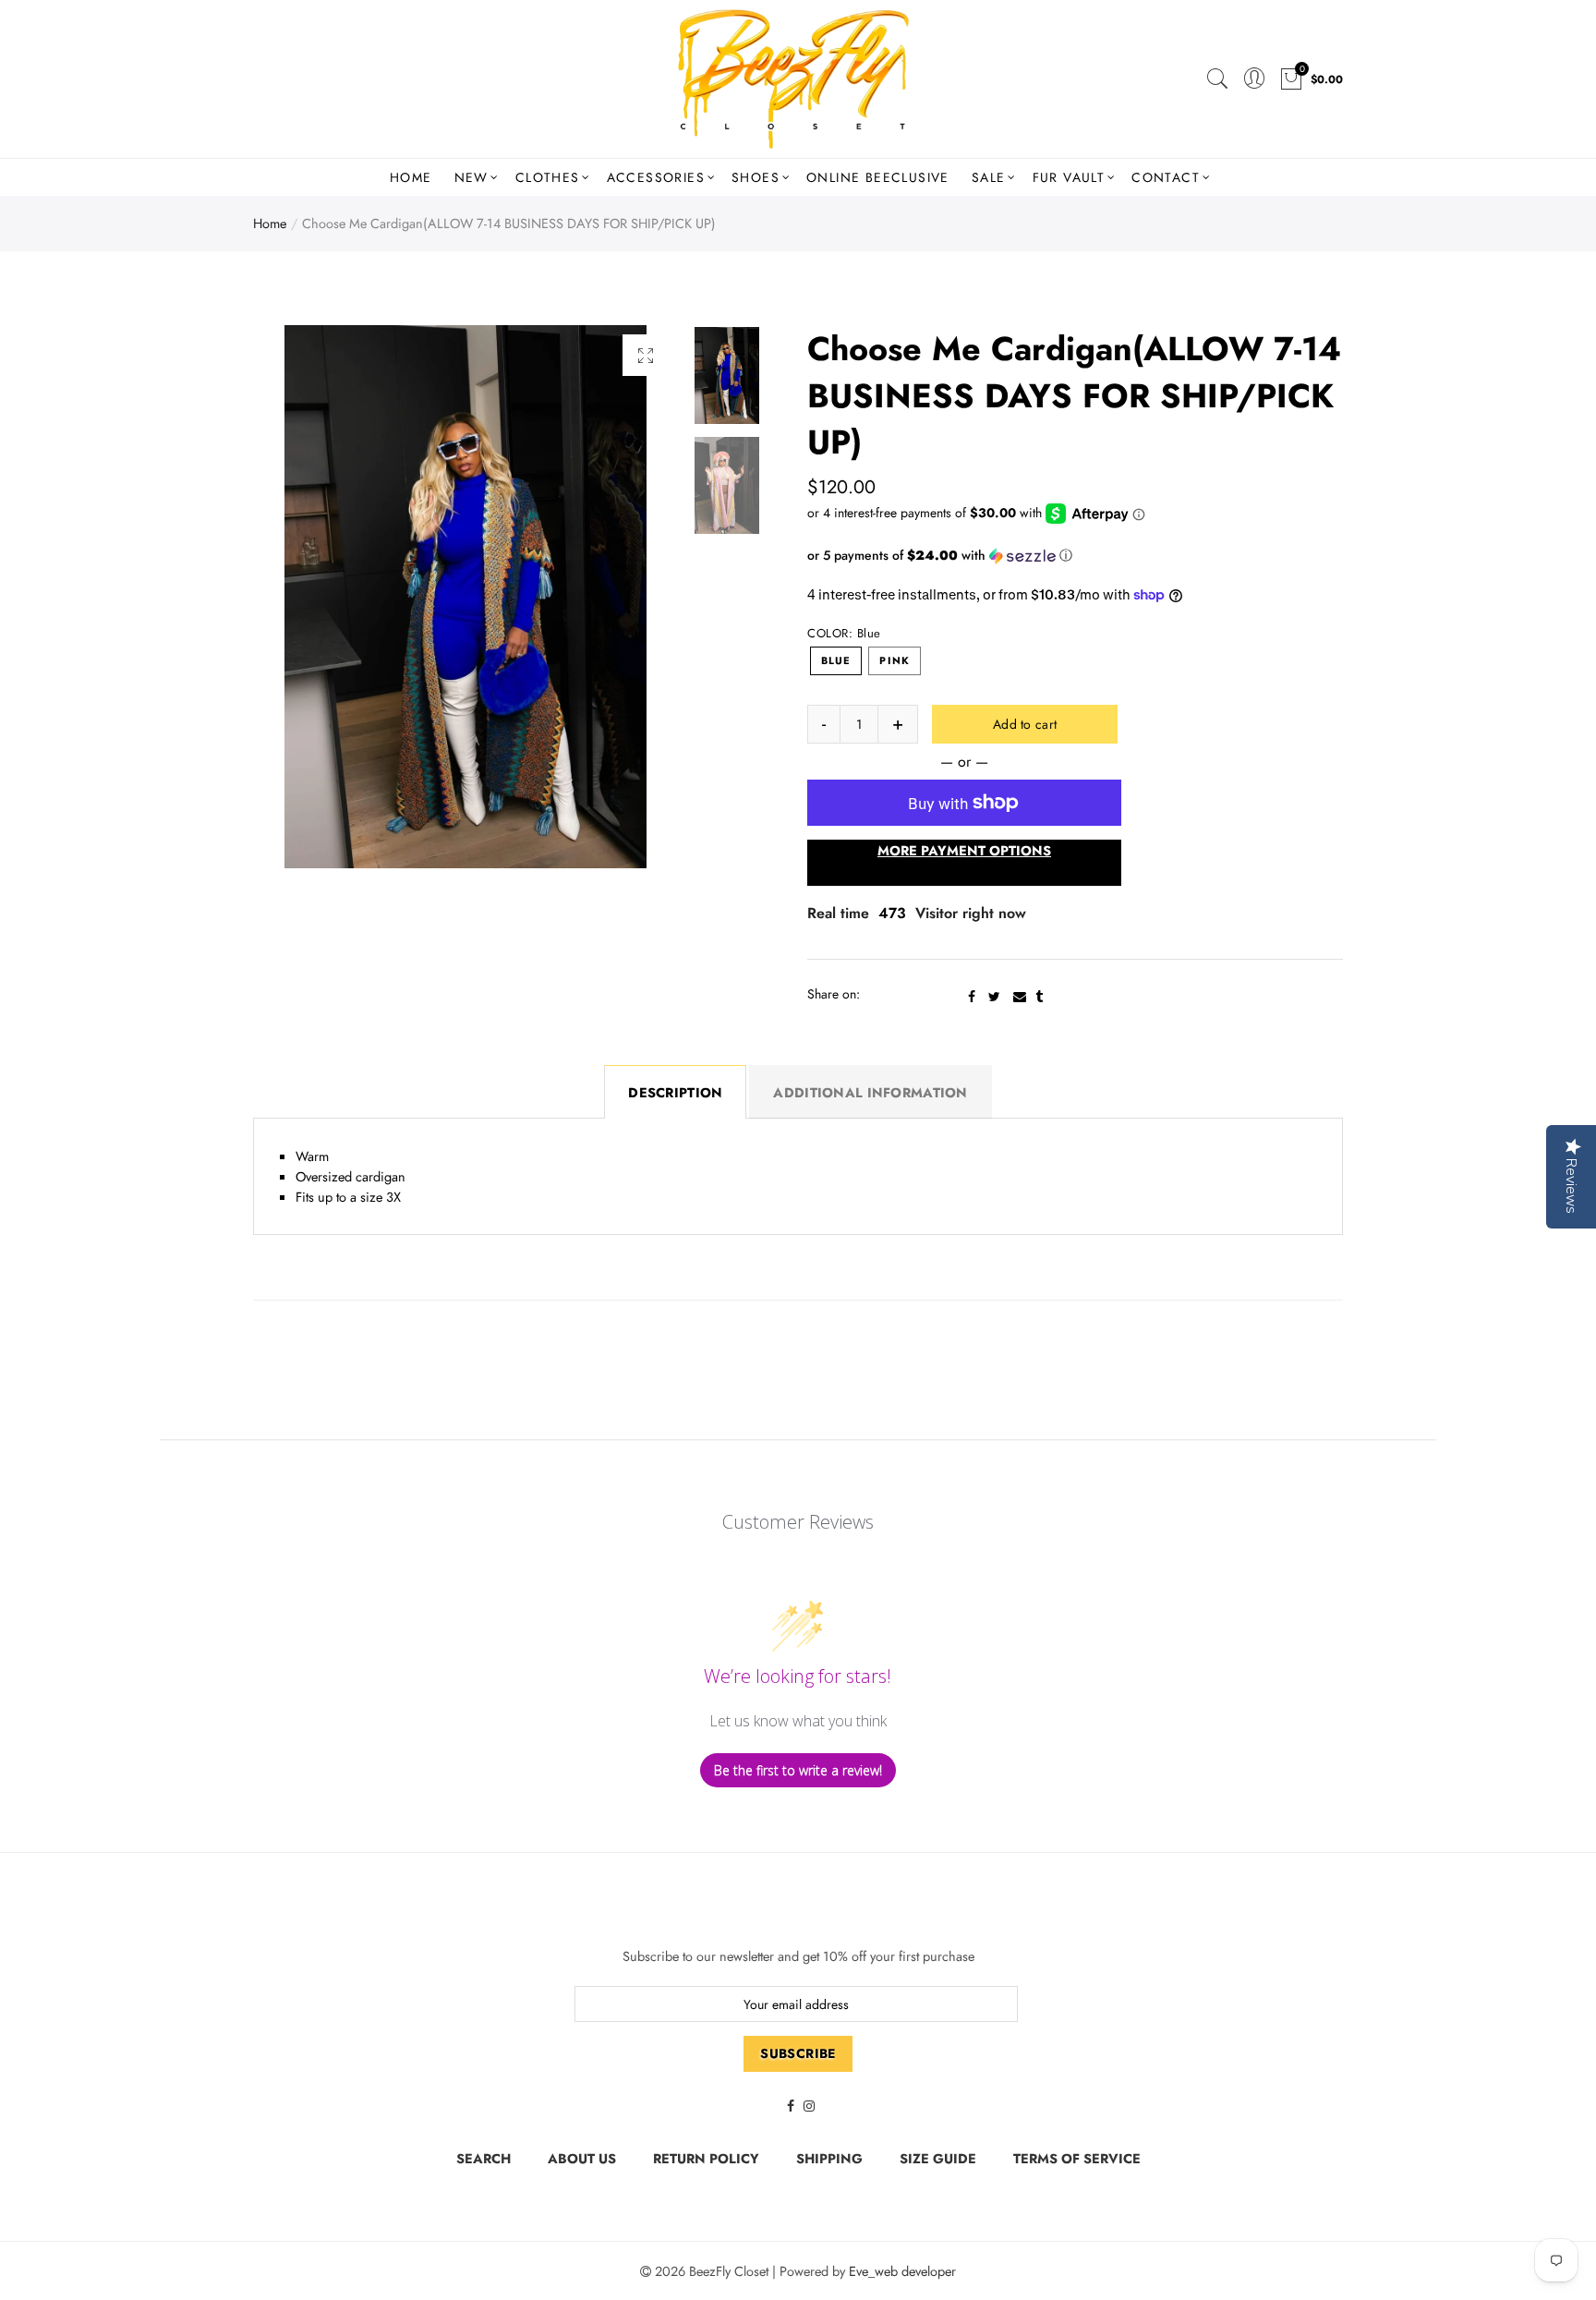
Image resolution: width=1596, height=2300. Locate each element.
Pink (894, 660)
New (472, 177)
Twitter (994, 997)
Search (484, 2158)
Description (675, 1092)
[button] (1075, 555)
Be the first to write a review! (798, 1770)
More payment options (964, 850)
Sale (989, 177)
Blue (836, 660)
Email (1020, 997)
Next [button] (629, 597)
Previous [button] (302, 597)
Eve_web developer (902, 2271)
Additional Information (870, 1092)
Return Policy (706, 2158)
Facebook (972, 997)
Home (411, 177)
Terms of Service (1077, 2158)
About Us (582, 2158)
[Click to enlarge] (646, 355)
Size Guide (938, 2158)
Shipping (829, 2158)
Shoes (756, 177)
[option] (465, 597)
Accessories (656, 177)
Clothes (548, 177)
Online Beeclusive (878, 177)
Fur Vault (1069, 177)
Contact (1166, 177)
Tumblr (1039, 997)
